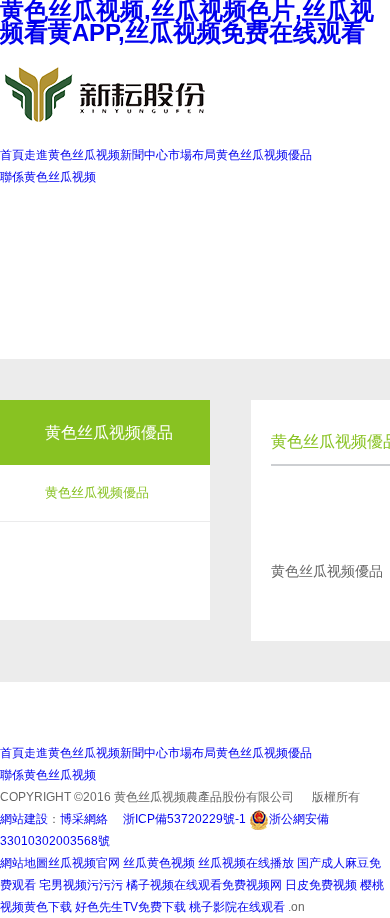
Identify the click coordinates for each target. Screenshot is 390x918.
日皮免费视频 (321, 885)
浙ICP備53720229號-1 (184, 819)
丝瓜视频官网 (84, 863)
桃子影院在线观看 (238, 907)
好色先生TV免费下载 (130, 907)
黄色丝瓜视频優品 (264, 155)
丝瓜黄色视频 (159, 863)
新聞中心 (144, 155)
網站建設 (24, 819)
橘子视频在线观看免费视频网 (204, 885)
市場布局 (192, 155)
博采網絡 (84, 819)
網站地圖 (24, 863)
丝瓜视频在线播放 (246, 863)
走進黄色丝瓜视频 (72, 155)
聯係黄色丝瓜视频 (48, 177)
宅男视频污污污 (81, 885)
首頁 (12, 155)
